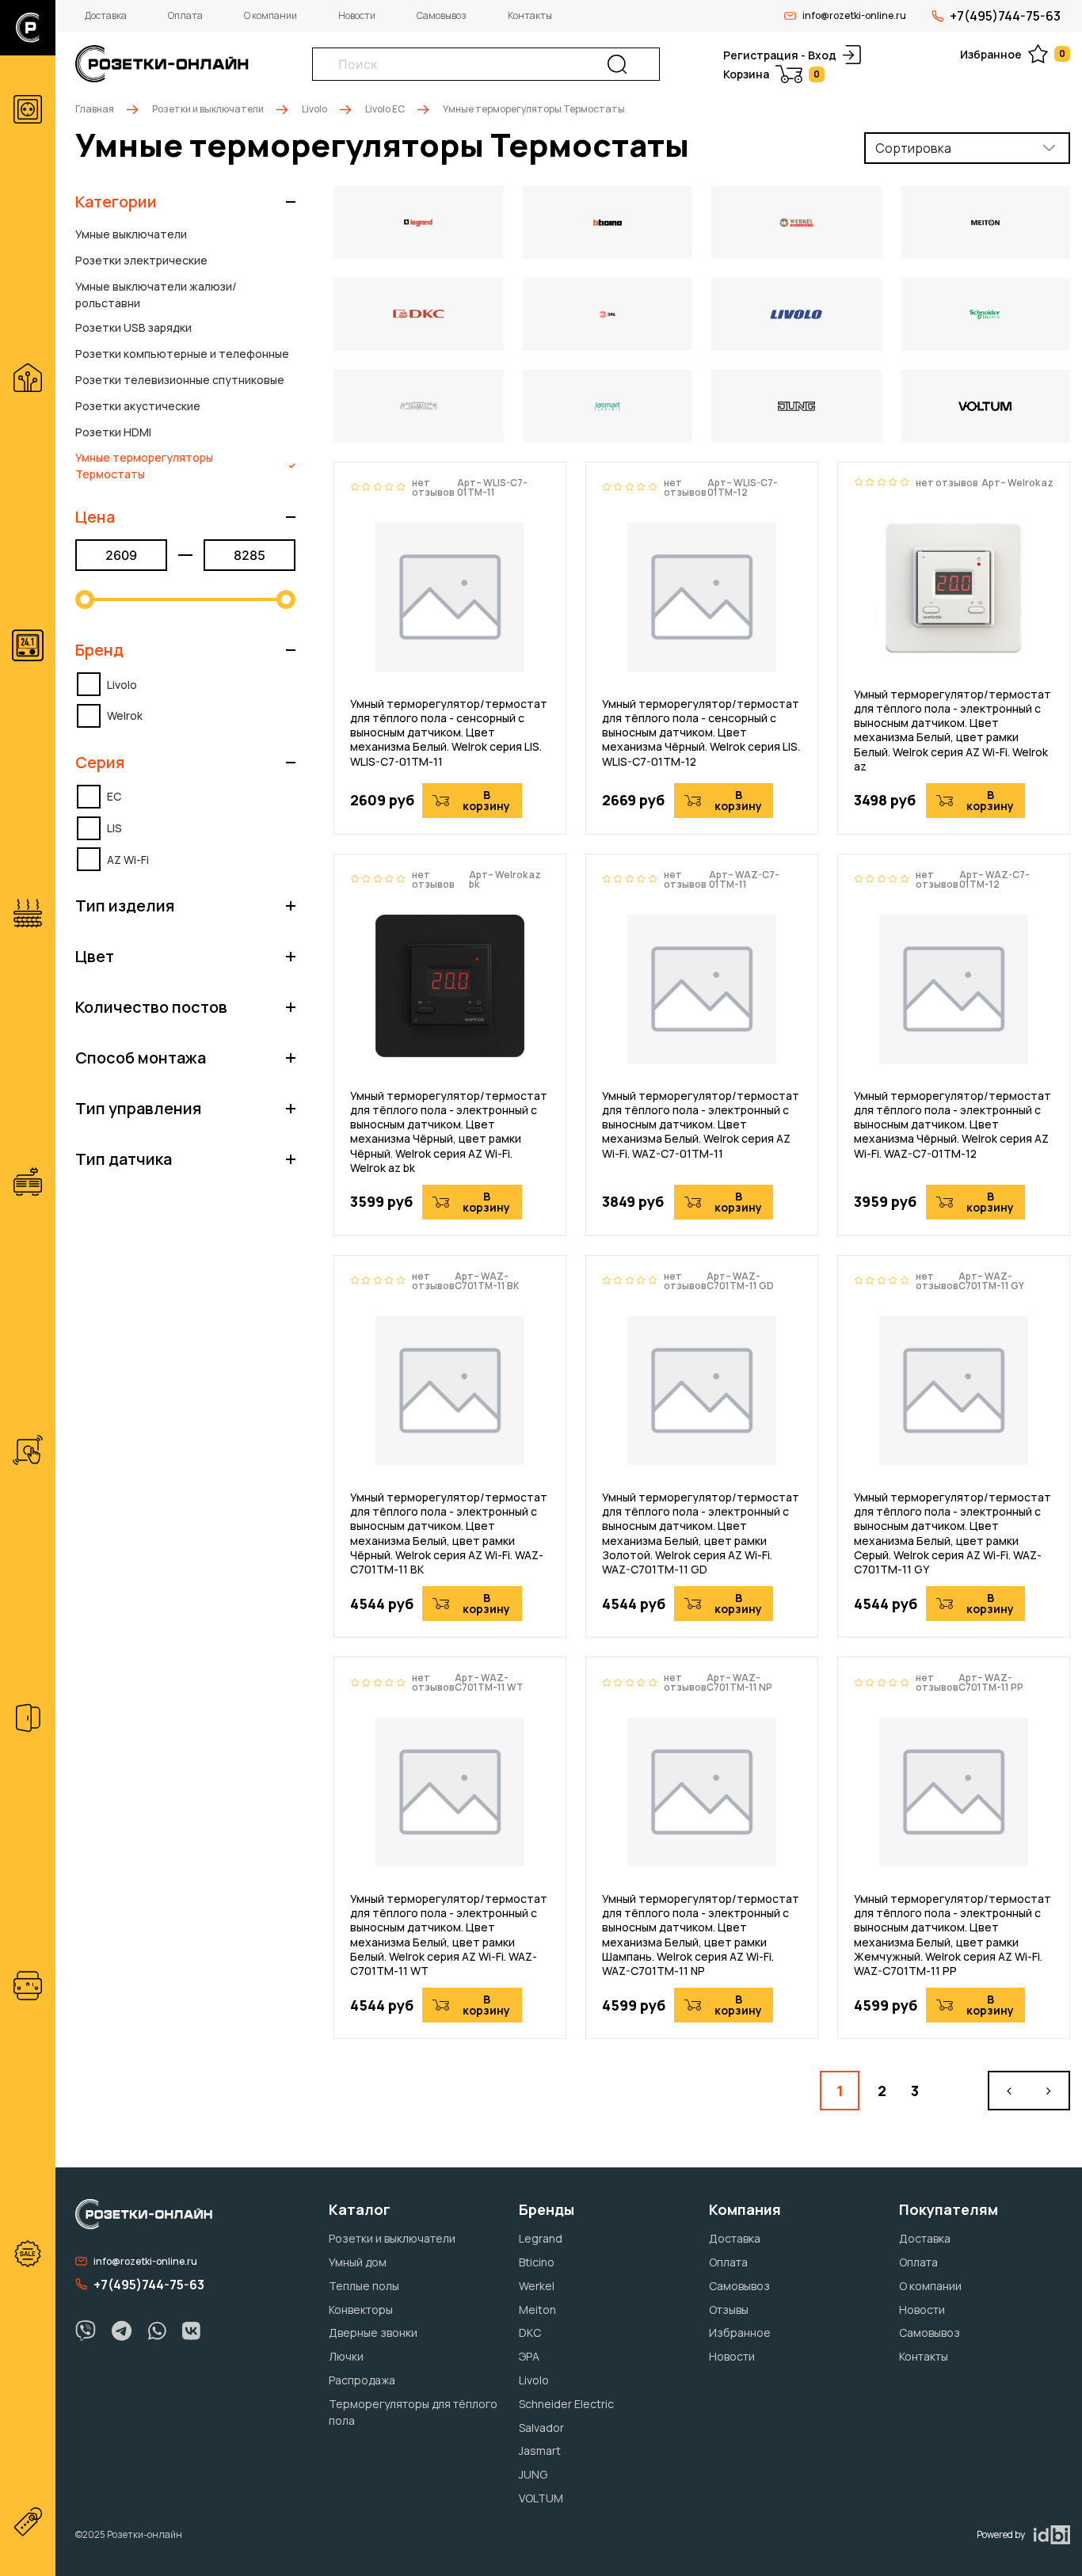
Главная (95, 109)
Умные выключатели (131, 234)
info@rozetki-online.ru (854, 15)
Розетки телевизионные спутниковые (180, 380)
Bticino (537, 2262)
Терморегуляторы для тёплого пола (413, 2412)
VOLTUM (541, 2498)
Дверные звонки (373, 2332)
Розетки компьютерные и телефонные (182, 354)
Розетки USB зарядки (133, 327)
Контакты (530, 15)
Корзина (771, 74)
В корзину (486, 800)
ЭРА (529, 2356)
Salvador (541, 2428)
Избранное (1013, 54)
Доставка (106, 15)
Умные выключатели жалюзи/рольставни (156, 295)
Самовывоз (442, 15)
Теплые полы (364, 2286)
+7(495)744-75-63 (1005, 16)
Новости (357, 15)
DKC (530, 2332)
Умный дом (358, 2262)
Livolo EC (385, 109)
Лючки (346, 2356)
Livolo (314, 109)
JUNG (533, 2474)
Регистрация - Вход (780, 55)
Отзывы (729, 2310)
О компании (270, 15)
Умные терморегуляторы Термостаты (144, 466)
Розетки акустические (138, 406)
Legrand (541, 2238)
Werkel (537, 2286)
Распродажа (362, 2380)
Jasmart (540, 2450)
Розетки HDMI (113, 432)
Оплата (185, 15)
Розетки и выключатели (208, 109)
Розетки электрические (141, 260)
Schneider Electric (566, 2404)
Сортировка (913, 148)
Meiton (537, 2310)
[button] (185, 202)
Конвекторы (361, 2310)
